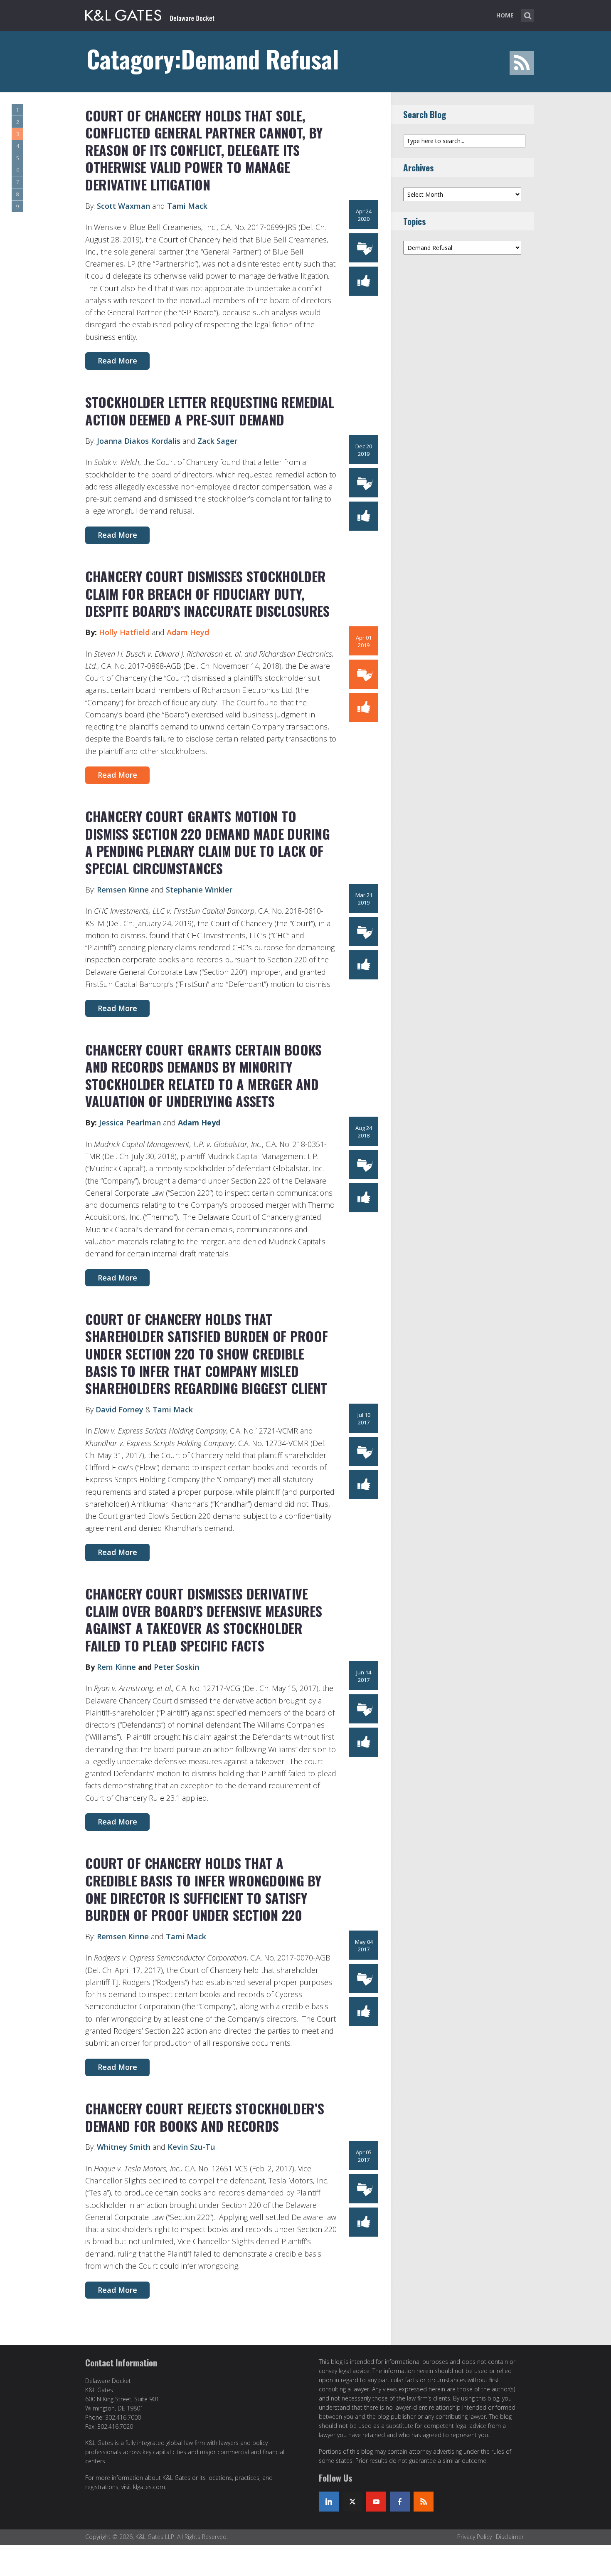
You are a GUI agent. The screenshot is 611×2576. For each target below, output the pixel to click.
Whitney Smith (124, 2147)
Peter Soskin (176, 1667)
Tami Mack (187, 206)
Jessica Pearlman (131, 1122)
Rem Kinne (116, 1667)
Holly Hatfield (124, 632)
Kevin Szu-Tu (191, 2147)
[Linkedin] (329, 2502)
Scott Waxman (123, 206)
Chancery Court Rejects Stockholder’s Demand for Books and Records (204, 2117)
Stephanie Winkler (199, 890)
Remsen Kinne (124, 890)
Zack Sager (217, 441)
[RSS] (424, 2502)
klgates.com (149, 2487)
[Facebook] (400, 2502)
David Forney (119, 1409)
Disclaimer (510, 2537)
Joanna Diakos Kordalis (140, 441)
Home (505, 15)
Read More (117, 361)
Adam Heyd (188, 632)
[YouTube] (376, 2502)
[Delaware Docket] (150, 14)
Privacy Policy (474, 2537)
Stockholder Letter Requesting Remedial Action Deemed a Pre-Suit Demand (210, 411)
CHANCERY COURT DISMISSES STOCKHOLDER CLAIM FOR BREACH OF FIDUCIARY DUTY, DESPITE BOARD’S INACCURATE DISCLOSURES (207, 593)
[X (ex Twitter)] (352, 2502)
